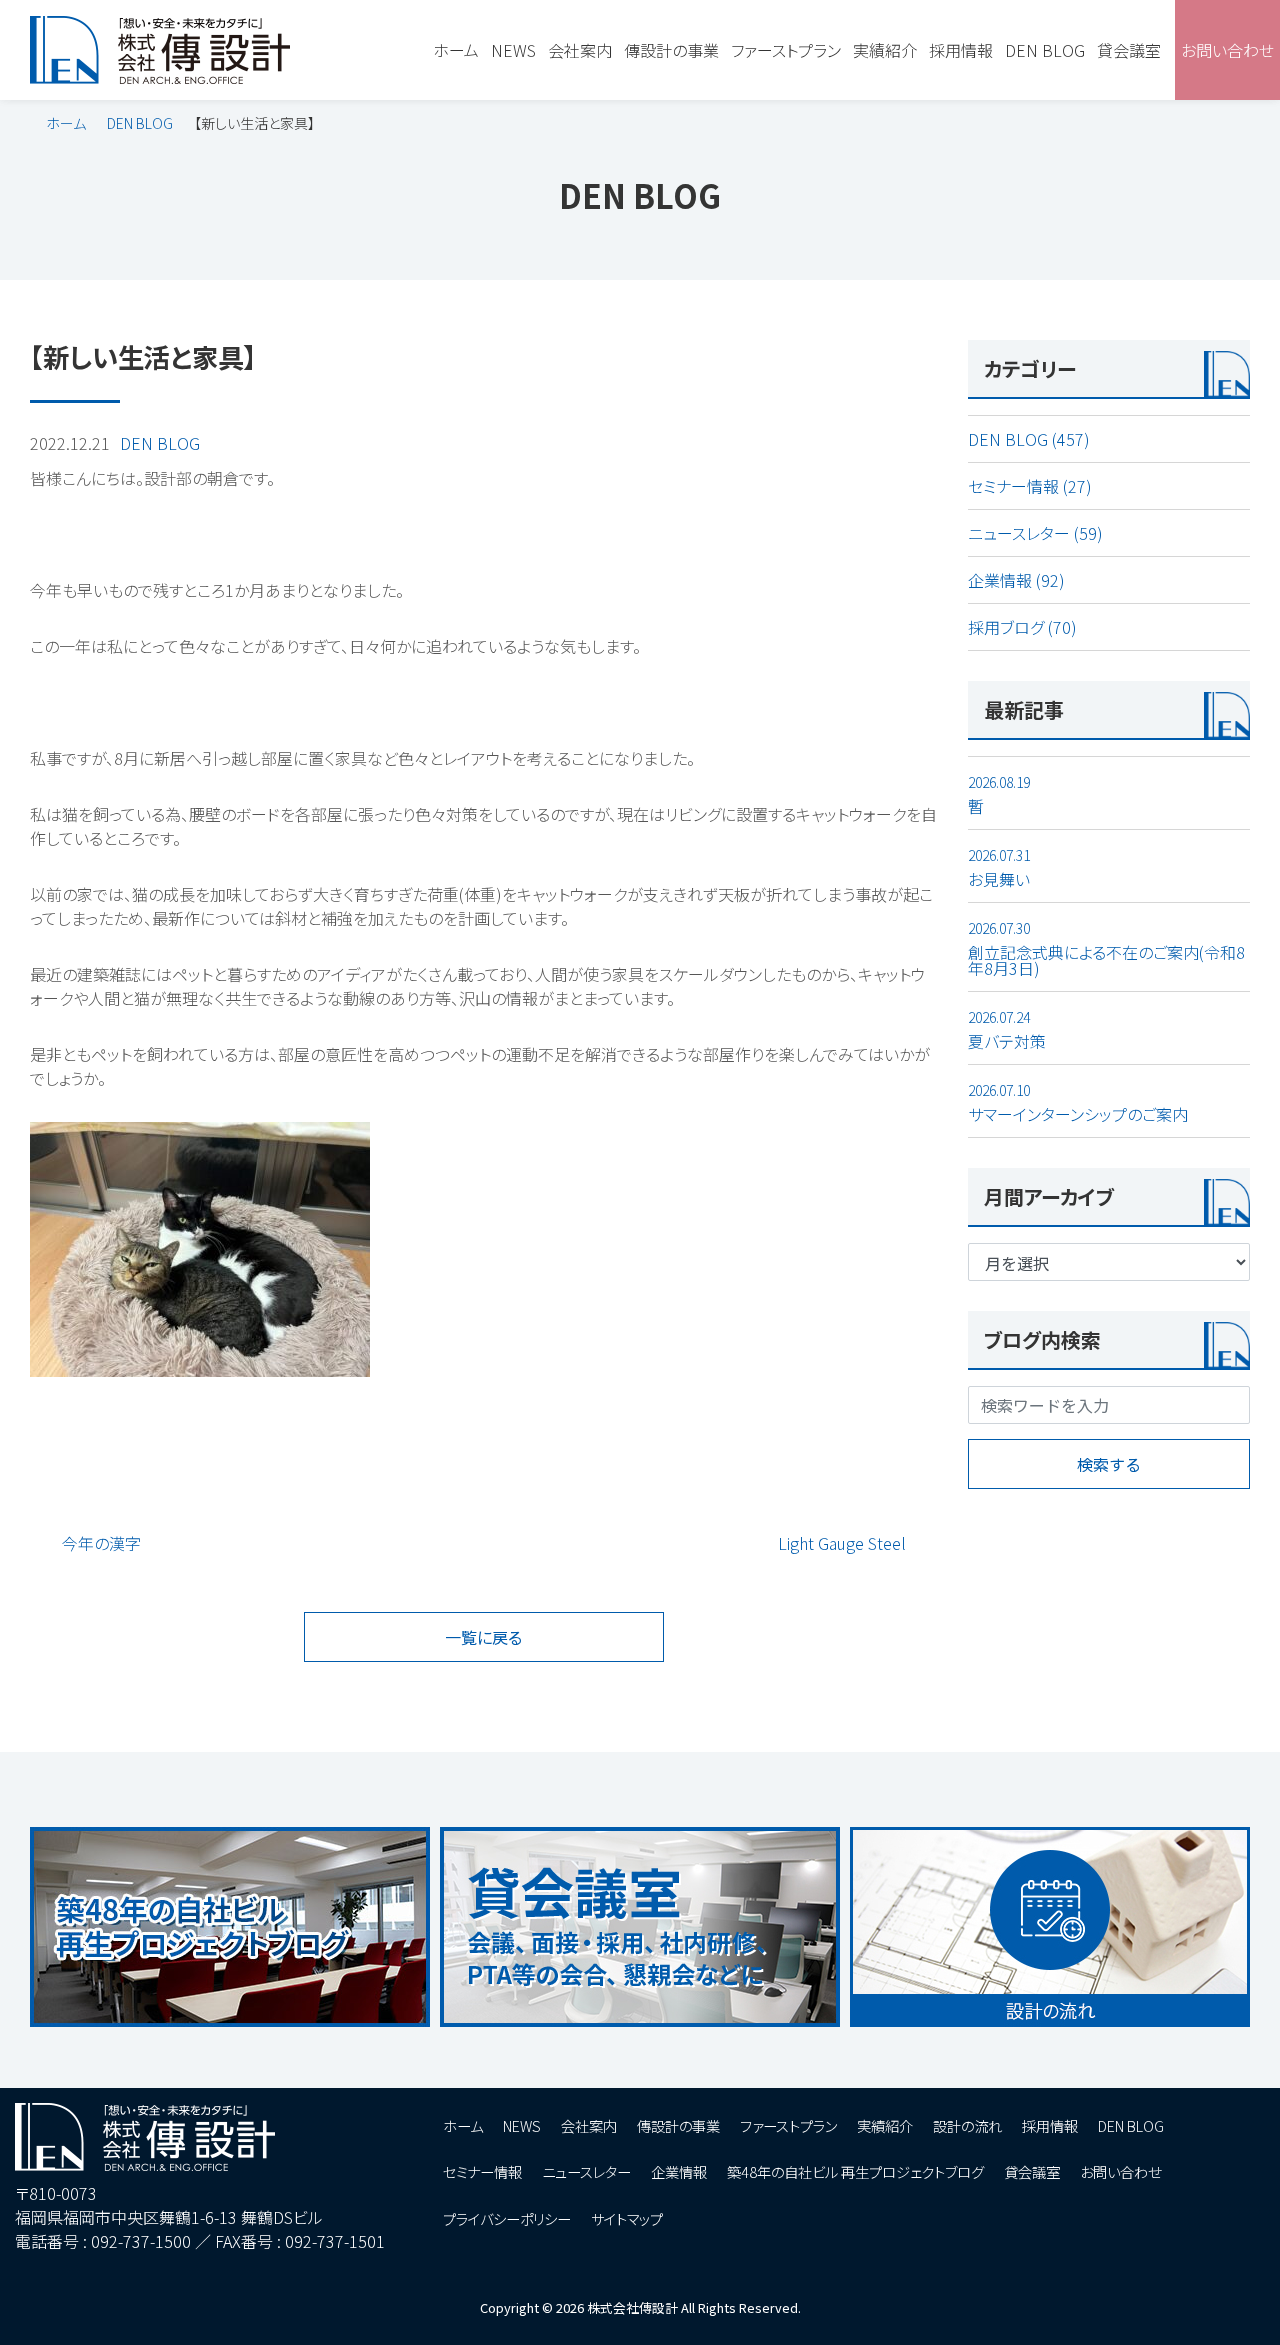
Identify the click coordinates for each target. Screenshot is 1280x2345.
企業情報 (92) (1016, 580)
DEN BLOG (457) (1029, 439)
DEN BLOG (140, 123)
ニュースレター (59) (1035, 533)
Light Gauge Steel (842, 1543)
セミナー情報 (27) (1030, 486)
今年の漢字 (101, 1543)
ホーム (66, 123)
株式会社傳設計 (632, 2307)
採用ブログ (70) (1022, 627)
